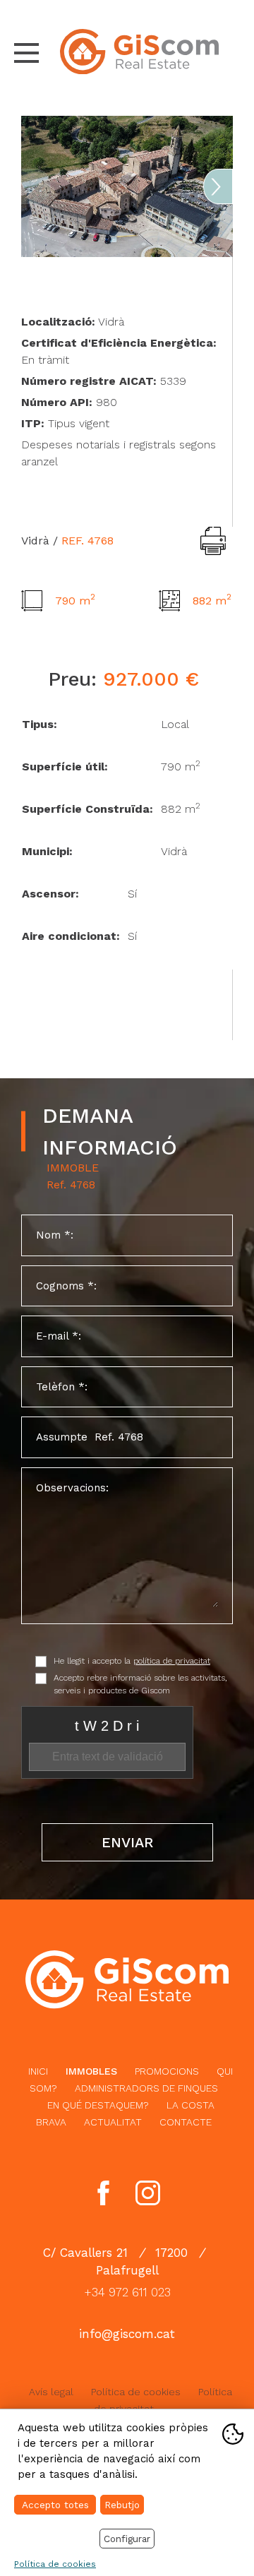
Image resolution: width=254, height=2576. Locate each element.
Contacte (186, 2122)
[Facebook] (103, 2193)
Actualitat (113, 2122)
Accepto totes (55, 2505)
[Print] (213, 541)
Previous (36, 186)
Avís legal (51, 2392)
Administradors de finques (146, 2088)
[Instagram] (148, 2193)
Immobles (91, 2071)
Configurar (127, 2539)
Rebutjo (122, 2505)
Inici (38, 2071)
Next (218, 186)
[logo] (139, 52)
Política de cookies (136, 2392)
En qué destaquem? (98, 2105)
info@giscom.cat (127, 2334)
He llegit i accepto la (132, 1661)
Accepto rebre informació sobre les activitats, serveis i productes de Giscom (140, 1684)
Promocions (167, 2071)
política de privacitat (172, 1661)
